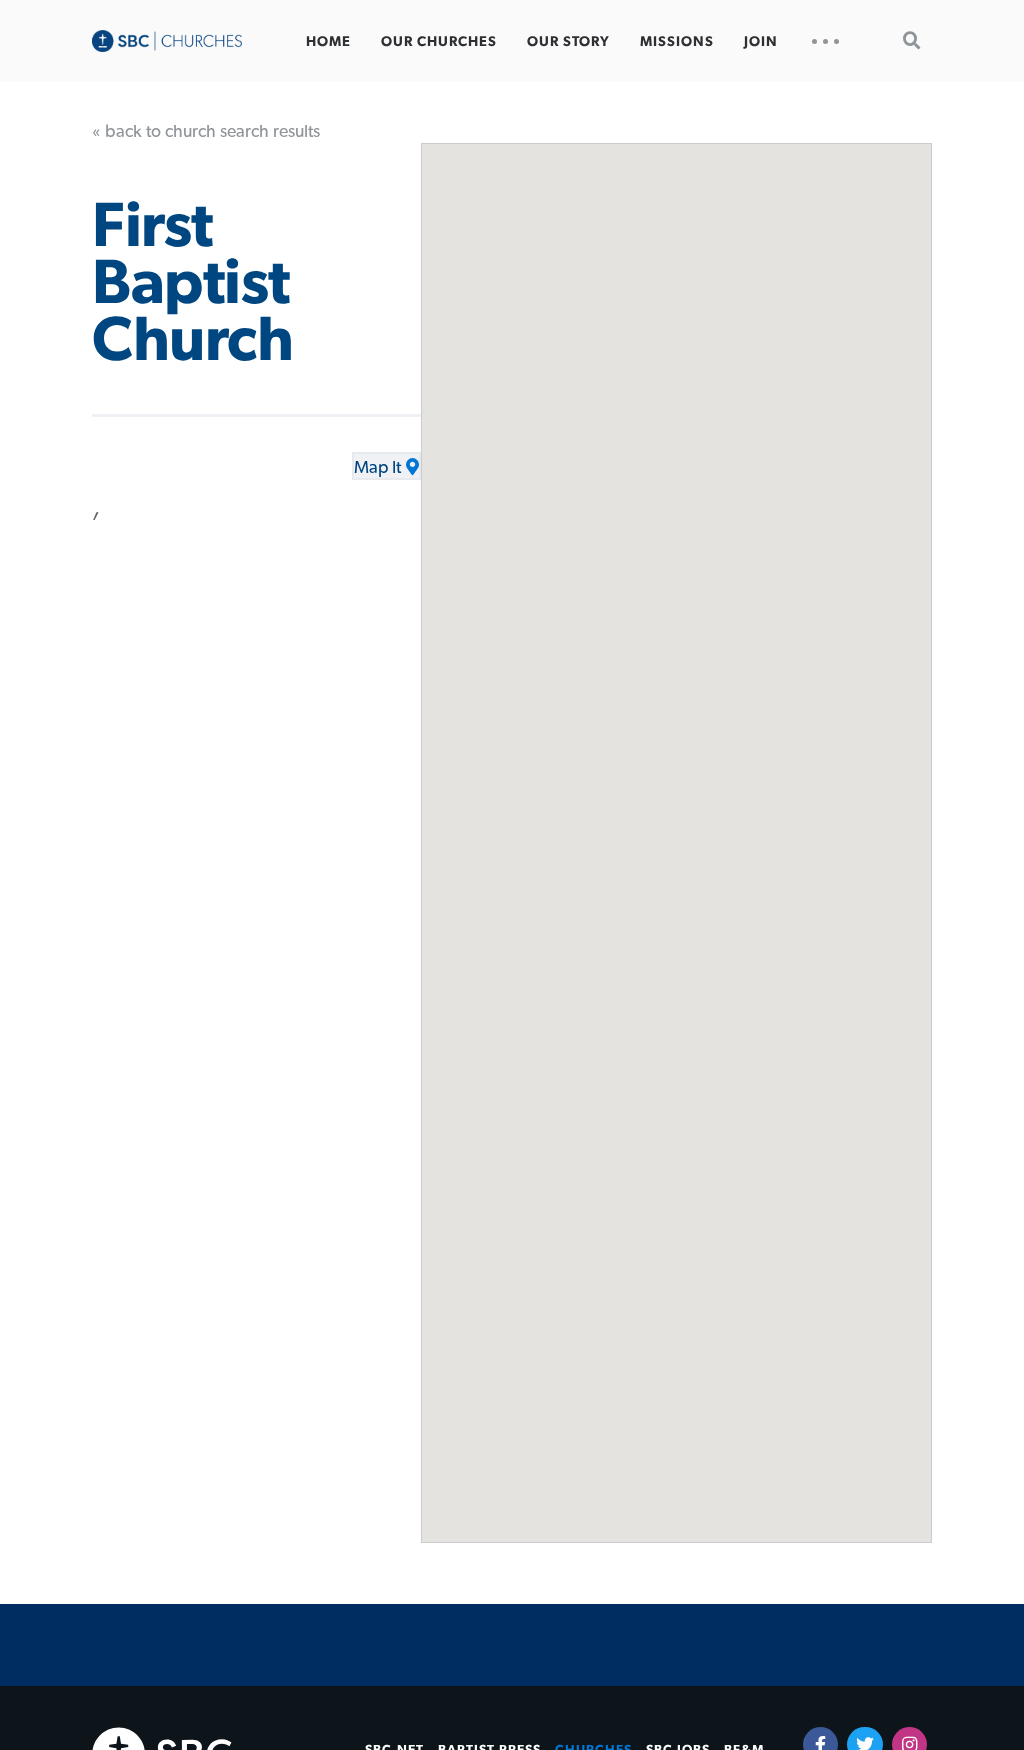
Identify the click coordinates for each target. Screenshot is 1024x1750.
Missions (677, 42)
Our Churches (439, 42)
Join (761, 42)
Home (328, 42)
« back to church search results (206, 132)
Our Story (568, 42)
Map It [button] (377, 468)
